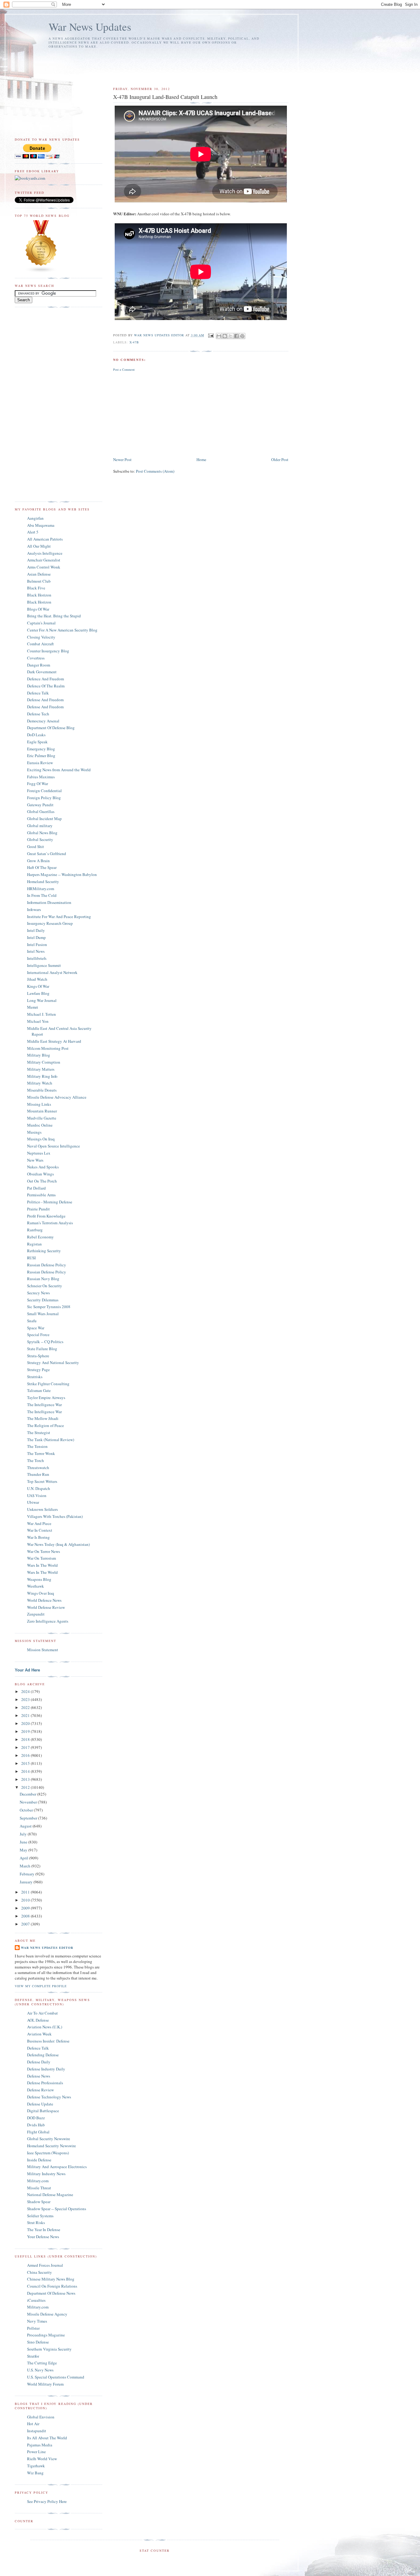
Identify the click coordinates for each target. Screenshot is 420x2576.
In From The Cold (42, 895)
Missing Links (39, 1104)
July (24, 1834)
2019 (26, 1731)
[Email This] (219, 336)
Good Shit (36, 846)
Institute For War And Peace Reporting (59, 917)
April (24, 1858)
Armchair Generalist (44, 560)
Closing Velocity (41, 637)
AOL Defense (38, 2020)
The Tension (37, 1446)
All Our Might (39, 546)
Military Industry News (46, 2174)
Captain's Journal (41, 623)
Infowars (34, 909)
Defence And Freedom (46, 679)
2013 (26, 1779)
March (26, 1866)
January (27, 1882)
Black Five (36, 588)
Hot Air (33, 2424)
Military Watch (40, 1083)
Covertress (36, 658)
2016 (26, 1755)
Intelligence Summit (44, 965)
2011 (26, 1892)
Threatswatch (38, 1468)
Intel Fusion (37, 944)
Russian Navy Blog (43, 1279)
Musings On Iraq (41, 1139)
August (26, 1826)
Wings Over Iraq (41, 1593)
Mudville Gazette (42, 1118)
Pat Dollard (36, 1188)
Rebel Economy (40, 1237)
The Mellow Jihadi (43, 1418)
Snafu (32, 1321)
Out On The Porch (42, 1181)
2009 (26, 1908)
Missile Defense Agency (47, 2314)
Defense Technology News (49, 2097)
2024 (26, 1691)
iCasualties (36, 2300)
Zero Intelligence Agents (48, 1621)
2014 (26, 1771)
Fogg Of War (38, 784)
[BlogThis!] (225, 336)
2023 (26, 1699)
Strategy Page (38, 1370)
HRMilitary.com (41, 889)
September (29, 1818)
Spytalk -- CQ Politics (45, 1342)
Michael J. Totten (42, 1014)
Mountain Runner (42, 1111)
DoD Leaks (36, 735)
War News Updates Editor (47, 1948)
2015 (26, 1763)
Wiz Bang (35, 2473)
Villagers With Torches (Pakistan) (55, 1516)
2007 (26, 1924)
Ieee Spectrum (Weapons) (48, 2153)
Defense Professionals (45, 2083)
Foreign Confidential (44, 791)
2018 (26, 1739)
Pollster (33, 2328)
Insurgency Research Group (50, 923)
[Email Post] (211, 335)
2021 (26, 1715)
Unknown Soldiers (42, 1509)
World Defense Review (46, 1607)
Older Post (280, 459)
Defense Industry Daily (46, 2069)
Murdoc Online (40, 1125)
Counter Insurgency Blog (48, 651)
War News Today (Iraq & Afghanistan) (58, 1544)
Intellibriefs (37, 958)
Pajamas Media (40, 2445)
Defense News (39, 2076)
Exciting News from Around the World (59, 770)
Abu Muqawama (41, 525)
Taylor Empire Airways (46, 1397)
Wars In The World (42, 1565)
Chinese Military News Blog (51, 2279)
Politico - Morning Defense (50, 1202)
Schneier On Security (45, 1286)
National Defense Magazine (50, 2195)
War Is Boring (38, 1537)
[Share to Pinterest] (242, 336)
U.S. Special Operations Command (56, 2377)
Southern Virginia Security (49, 2349)
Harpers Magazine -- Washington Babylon (62, 874)
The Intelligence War (44, 1405)
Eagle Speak (37, 742)
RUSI (31, 1258)
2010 (26, 1900)
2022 (26, 1707)
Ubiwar (33, 1502)
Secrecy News (38, 1293)
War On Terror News (44, 1551)
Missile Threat (39, 2188)
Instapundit (37, 2431)
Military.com (38, 2181)
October (27, 1810)
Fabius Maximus (41, 777)
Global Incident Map (44, 819)
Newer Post (122, 459)
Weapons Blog (39, 1579)
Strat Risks (36, 2222)
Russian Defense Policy (47, 1265)
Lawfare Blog (38, 993)
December (28, 1794)
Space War (36, 1328)
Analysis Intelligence (45, 553)
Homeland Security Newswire (52, 2146)
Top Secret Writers (42, 1481)
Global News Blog (42, 833)
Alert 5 (33, 532)
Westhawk (36, 1586)
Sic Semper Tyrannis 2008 (49, 1307)
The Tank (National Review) (51, 1440)
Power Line (36, 2452)
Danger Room (39, 665)
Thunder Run (38, 1474)
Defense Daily (39, 2062)
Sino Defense (38, 2342)
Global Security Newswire (49, 2139)
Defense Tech (38, 714)
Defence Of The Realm (46, 686)
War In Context (40, 1530)
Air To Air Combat (42, 2013)
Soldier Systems (40, 2216)
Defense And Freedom (45, 700)
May (24, 1850)
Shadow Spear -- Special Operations (57, 2209)
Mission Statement (43, 1650)
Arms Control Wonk (44, 567)
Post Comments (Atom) (155, 471)
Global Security (40, 839)
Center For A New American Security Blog (62, 630)
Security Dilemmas (43, 1300)
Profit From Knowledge (46, 1216)
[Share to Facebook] (236, 336)
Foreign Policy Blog (44, 798)
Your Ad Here (27, 1670)
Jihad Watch (37, 979)
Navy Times (37, 2321)
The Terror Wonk (41, 1453)
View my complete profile (41, 1986)
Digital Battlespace (43, 2111)
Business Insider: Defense (48, 2041)
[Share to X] (231, 336)
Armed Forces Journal (45, 2265)
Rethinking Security (44, 1251)
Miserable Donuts (42, 1090)
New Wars (35, 1160)
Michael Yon (38, 1021)
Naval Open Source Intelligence (53, 1146)
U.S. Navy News (40, 2370)
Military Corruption (44, 1062)
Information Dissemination (49, 902)
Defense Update (40, 2104)
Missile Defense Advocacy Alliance (57, 1097)
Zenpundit (36, 1614)
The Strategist (39, 1433)
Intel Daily (36, 930)
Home (201, 459)
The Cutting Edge (42, 2363)
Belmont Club (39, 581)
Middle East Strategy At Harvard (54, 1041)
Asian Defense (39, 574)
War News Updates (90, 27)
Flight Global (38, 2132)
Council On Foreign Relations (52, 2286)
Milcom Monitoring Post (48, 1048)
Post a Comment (124, 369)
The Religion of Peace (46, 1425)
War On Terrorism (42, 1558)
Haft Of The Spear (42, 867)
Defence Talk (38, 693)
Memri (33, 1007)
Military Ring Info (42, 1076)
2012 (26, 1787)
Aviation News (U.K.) (45, 2027)
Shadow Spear (39, 2202)
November (29, 1802)
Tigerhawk (36, 2466)
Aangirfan (35, 518)
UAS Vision (37, 1495)
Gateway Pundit (40, 805)
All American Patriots (45, 539)
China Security (40, 2272)
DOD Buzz (36, 2118)
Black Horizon (39, 595)
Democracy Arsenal (43, 721)
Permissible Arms (41, 1195)
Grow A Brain (38, 861)
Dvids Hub (36, 2125)
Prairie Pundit (38, 1209)
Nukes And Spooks (43, 1167)
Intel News (36, 951)
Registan (34, 1244)
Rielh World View (42, 2459)
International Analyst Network (52, 972)
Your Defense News (43, 2237)
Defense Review (40, 2090)
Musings (34, 1132)
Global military (40, 826)
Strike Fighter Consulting (48, 1384)
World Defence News (44, 1600)
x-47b (134, 342)
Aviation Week (39, 2034)
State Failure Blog (42, 1349)
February (28, 1874)
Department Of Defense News (51, 2293)
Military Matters (41, 1069)
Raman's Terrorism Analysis (50, 1223)
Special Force (38, 1335)
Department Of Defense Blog (51, 728)
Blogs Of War (38, 609)
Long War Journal (42, 1000)
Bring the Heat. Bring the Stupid (54, 616)
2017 (26, 1747)
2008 (26, 1916)
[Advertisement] (152, 65)
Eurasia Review (40, 763)
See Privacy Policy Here (47, 2501)
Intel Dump (36, 937)
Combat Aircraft (40, 644)
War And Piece (39, 1523)
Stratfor (33, 2356)
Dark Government (42, 672)
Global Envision (41, 2417)
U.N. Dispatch (39, 1488)
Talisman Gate (39, 1390)
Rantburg (35, 1230)
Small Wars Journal (43, 1314)
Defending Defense (43, 2055)
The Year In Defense (44, 2230)
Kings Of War (38, 986)
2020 (26, 1723)
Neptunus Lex (39, 1153)
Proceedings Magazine (46, 2335)
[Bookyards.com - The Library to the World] (30, 178)
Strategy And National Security (53, 1362)
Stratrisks (35, 1377)
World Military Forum (45, 2384)
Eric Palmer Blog (41, 756)
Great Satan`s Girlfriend (47, 854)
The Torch (36, 1460)
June (24, 1842)
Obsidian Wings (40, 1174)
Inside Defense (39, 2160)
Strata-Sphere (38, 1356)
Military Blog (39, 1055)
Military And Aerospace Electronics (57, 2167)
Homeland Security (43, 881)
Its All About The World (47, 2438)
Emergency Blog (41, 749)
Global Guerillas (41, 811)
